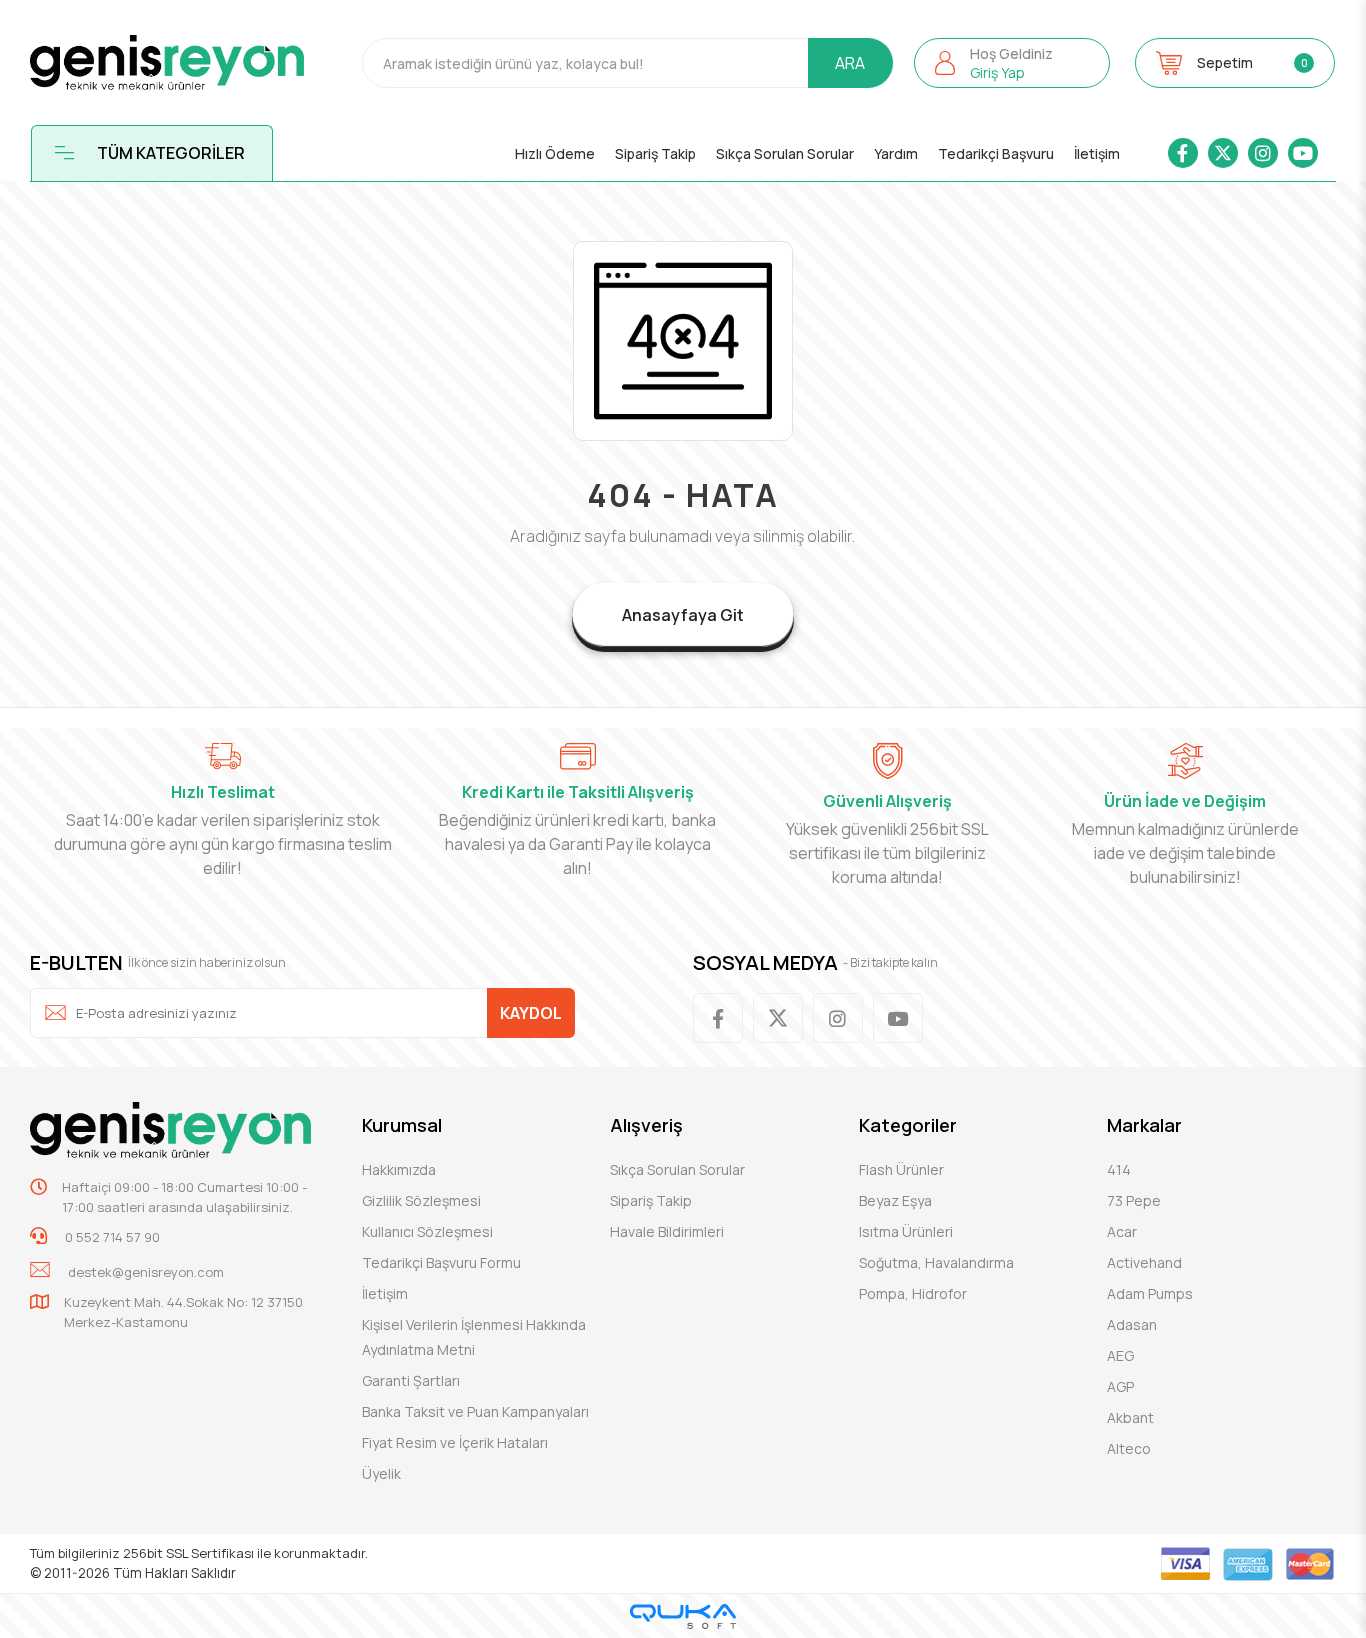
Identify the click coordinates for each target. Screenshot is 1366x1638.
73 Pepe (1134, 1200)
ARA (850, 63)
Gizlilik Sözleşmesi (421, 1200)
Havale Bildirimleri (667, 1231)
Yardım (896, 153)
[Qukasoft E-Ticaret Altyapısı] (683, 1616)
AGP (1120, 1386)
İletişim (1097, 153)
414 (1119, 1169)
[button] (1012, 63)
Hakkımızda (399, 1169)
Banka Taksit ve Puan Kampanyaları (475, 1411)
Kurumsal (402, 1125)
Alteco (1129, 1448)
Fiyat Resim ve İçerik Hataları (455, 1442)
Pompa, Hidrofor (913, 1293)
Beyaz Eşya (895, 1200)
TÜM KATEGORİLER (171, 153)
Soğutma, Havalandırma (936, 1262)
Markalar (1144, 1125)
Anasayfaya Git (683, 615)
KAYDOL (531, 1013)
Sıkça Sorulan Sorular (785, 153)
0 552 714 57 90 (111, 1237)
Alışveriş (646, 1125)
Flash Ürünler (901, 1169)
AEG (1120, 1355)
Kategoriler (908, 1125)
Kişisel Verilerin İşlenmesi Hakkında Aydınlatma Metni (474, 1337)
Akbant (1130, 1417)
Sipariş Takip (655, 153)
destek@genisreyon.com (146, 1272)
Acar (1122, 1231)
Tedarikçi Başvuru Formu (441, 1262)
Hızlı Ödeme (555, 153)
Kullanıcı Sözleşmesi (427, 1231)
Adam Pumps (1150, 1293)
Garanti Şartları (411, 1380)
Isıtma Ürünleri (906, 1231)
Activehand (1144, 1262)
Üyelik (381, 1473)
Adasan (1132, 1324)
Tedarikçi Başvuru (996, 153)
